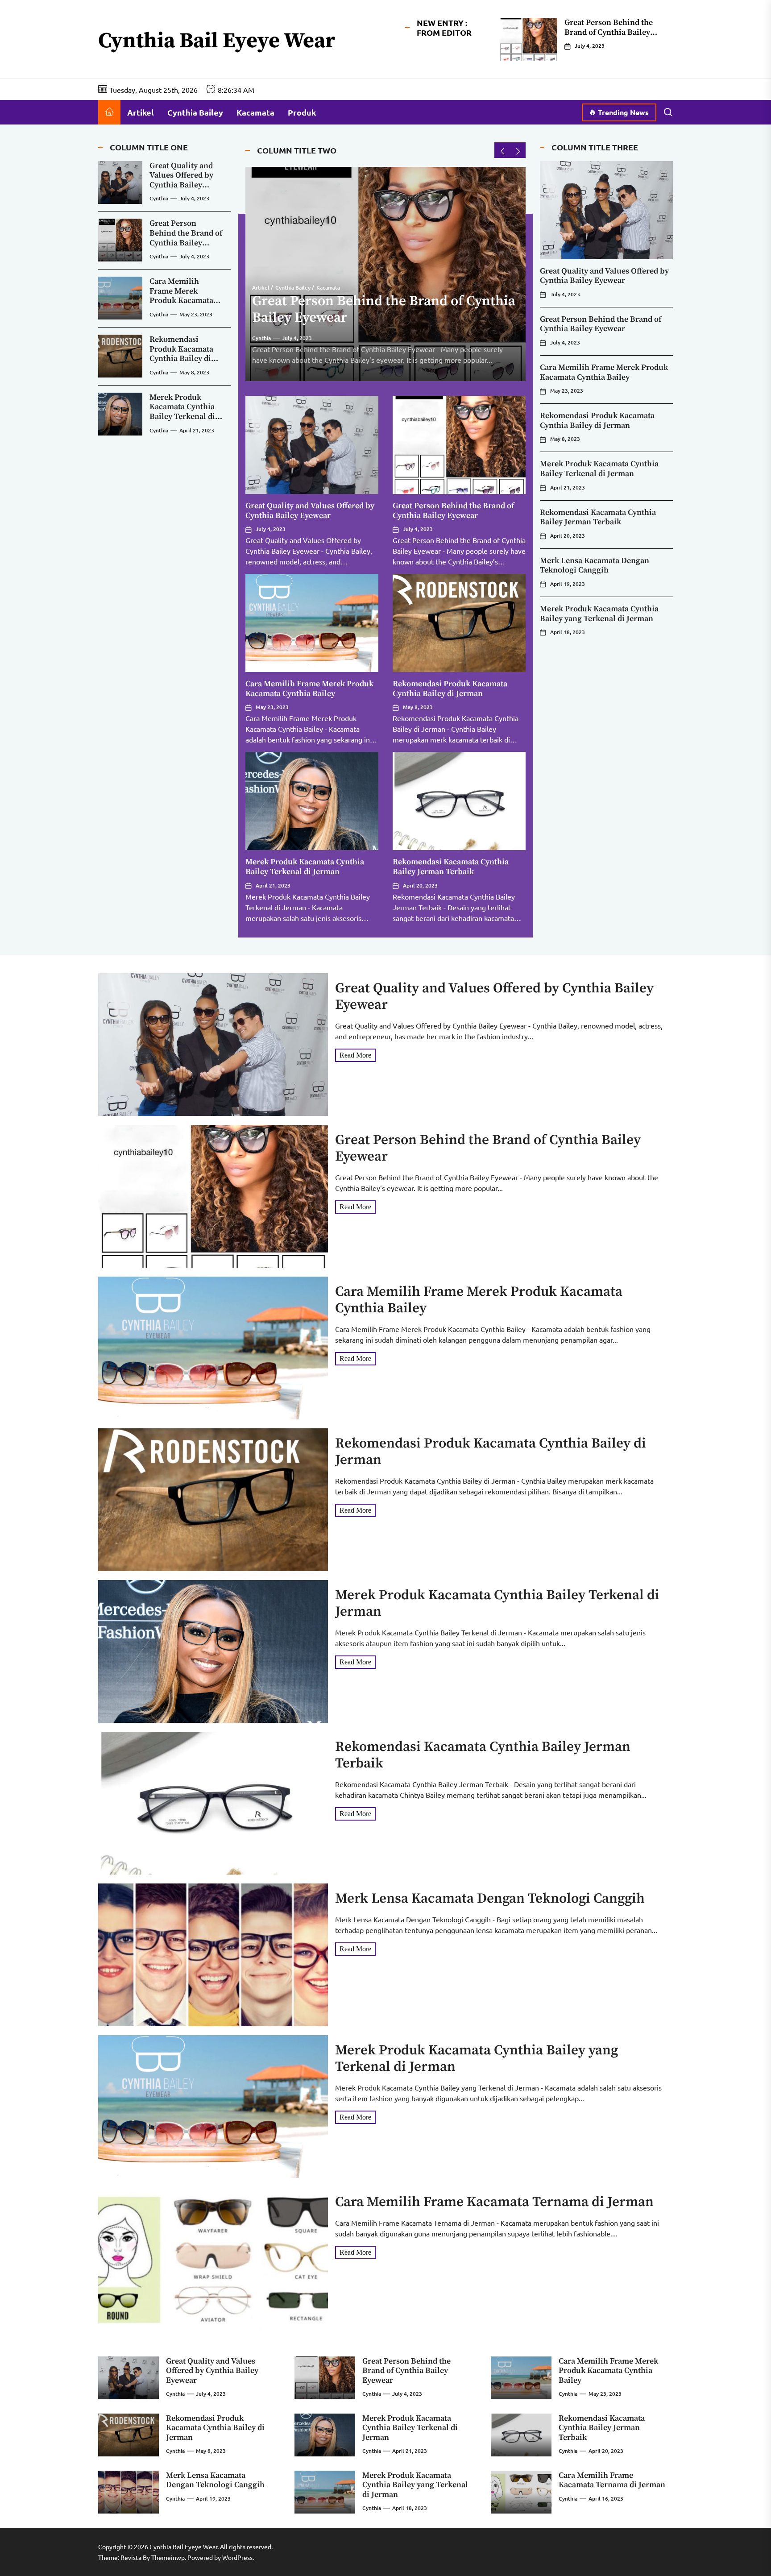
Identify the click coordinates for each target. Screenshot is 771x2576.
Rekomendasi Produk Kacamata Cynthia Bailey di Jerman (450, 689)
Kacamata (255, 112)
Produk (302, 112)
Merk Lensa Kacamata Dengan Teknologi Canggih (595, 566)
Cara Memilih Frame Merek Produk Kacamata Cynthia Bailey (309, 689)
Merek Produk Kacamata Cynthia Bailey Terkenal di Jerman (305, 867)
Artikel (141, 112)
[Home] (109, 112)
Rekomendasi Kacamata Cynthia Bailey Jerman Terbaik (451, 867)
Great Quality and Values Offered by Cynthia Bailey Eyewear (310, 511)
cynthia (261, 338)
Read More (355, 1055)
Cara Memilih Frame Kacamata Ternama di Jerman (494, 2202)
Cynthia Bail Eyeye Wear (217, 41)
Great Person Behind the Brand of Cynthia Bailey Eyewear (609, 32)
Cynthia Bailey (195, 112)
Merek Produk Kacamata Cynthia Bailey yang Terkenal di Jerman (599, 614)
